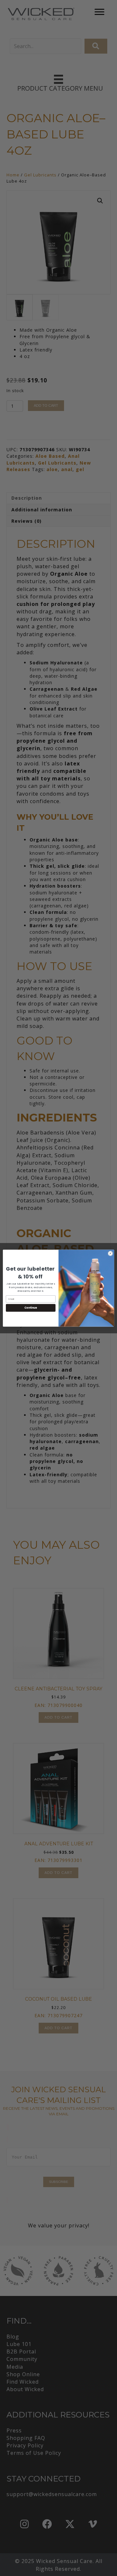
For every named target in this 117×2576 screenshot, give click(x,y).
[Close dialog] (110, 1253)
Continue (31, 1307)
